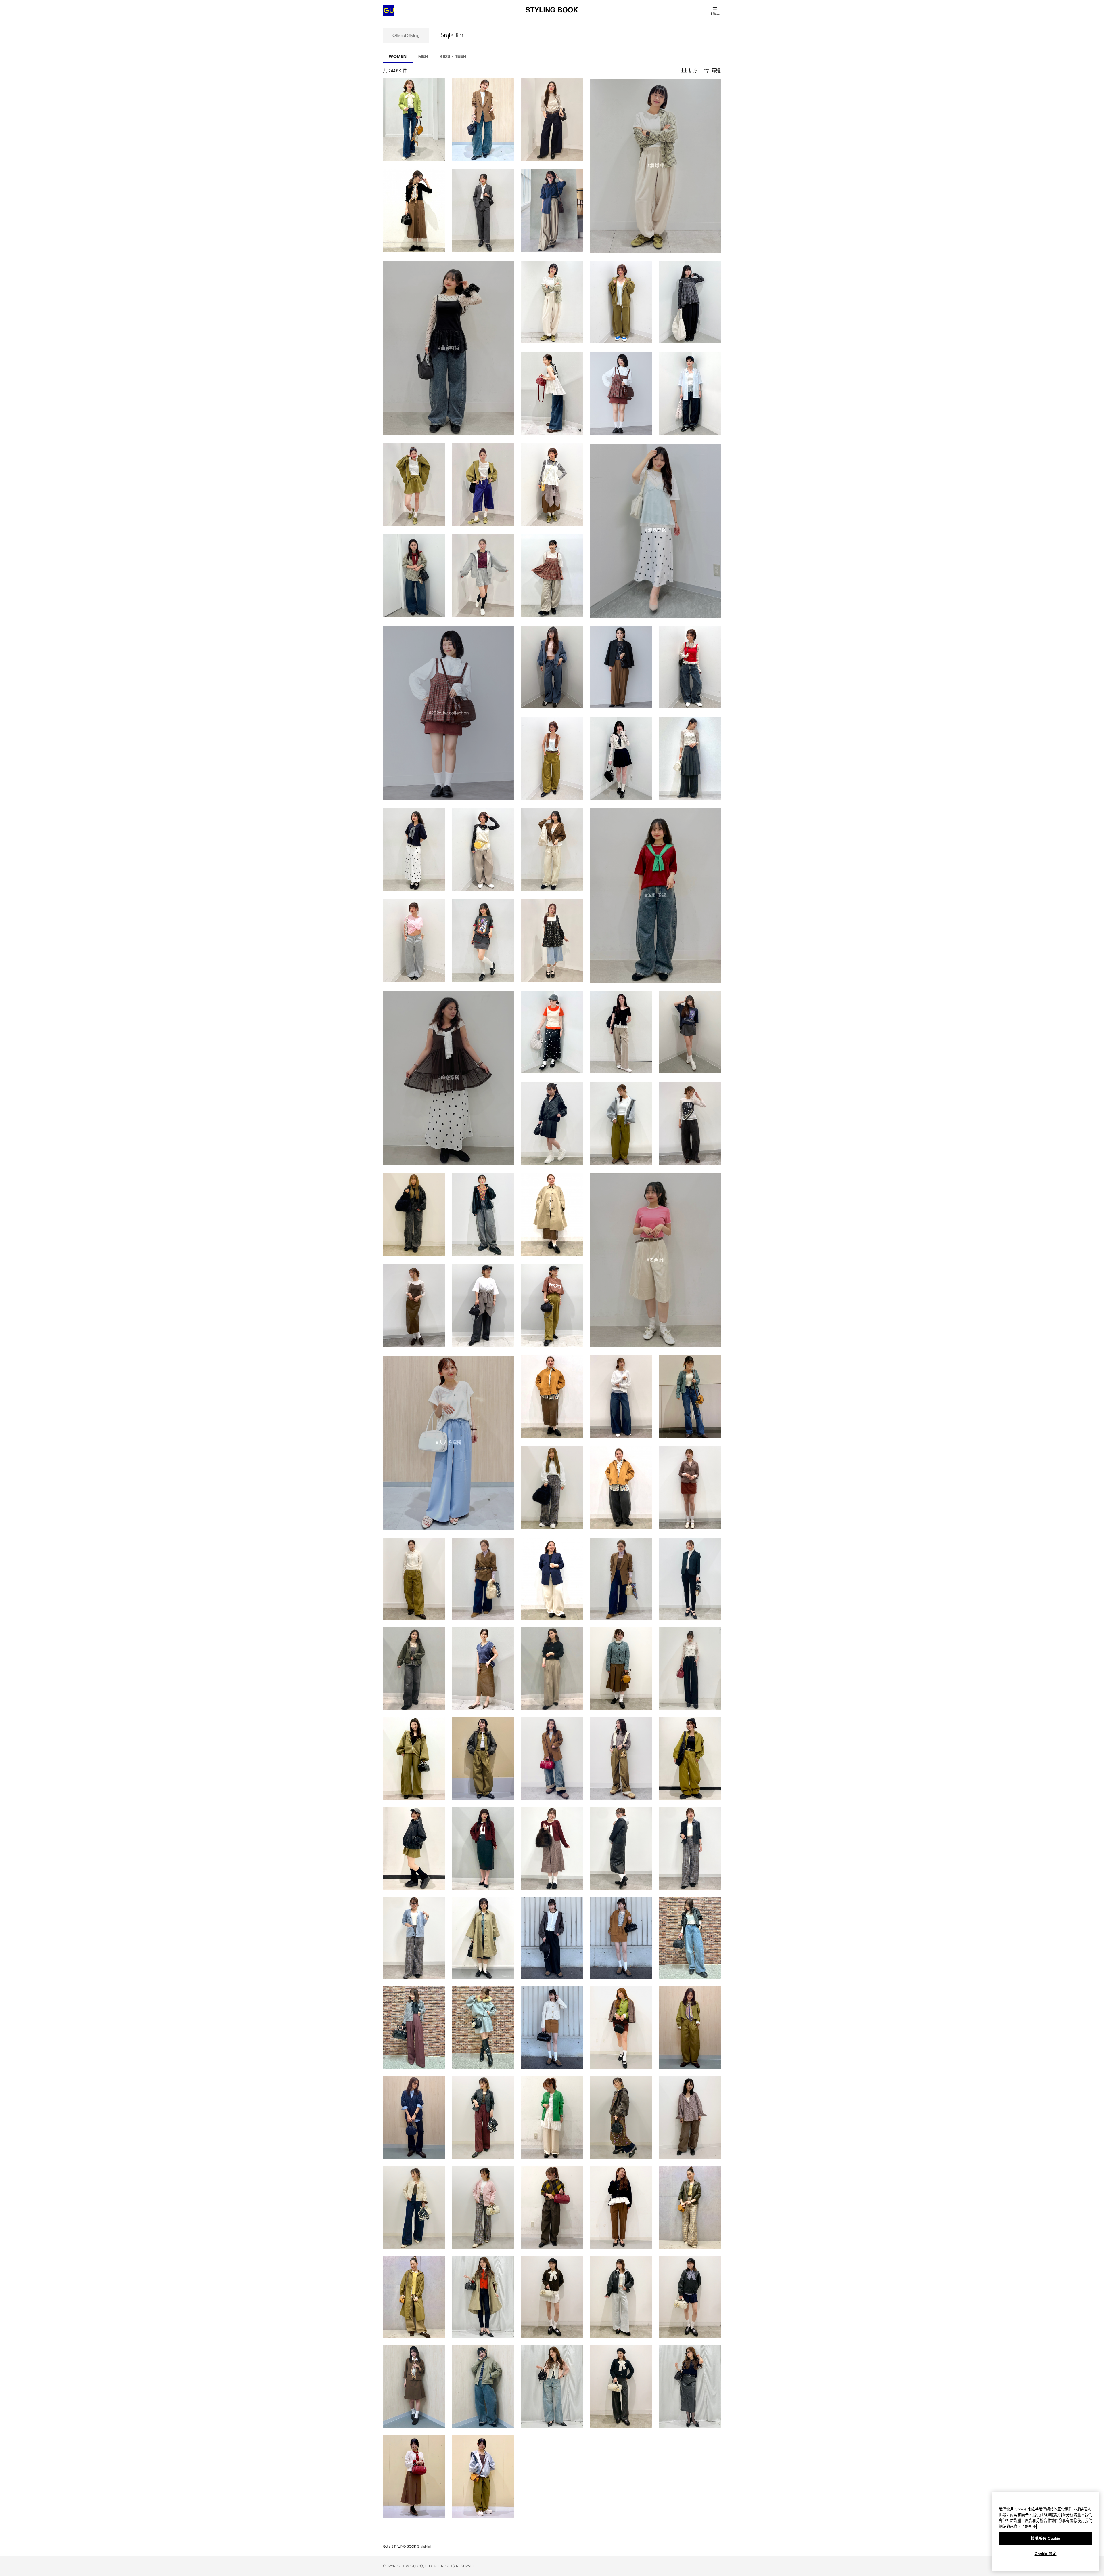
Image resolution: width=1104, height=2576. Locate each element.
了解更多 (1029, 2526)
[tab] (406, 35)
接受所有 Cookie (1045, 2538)
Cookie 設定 (1046, 2554)
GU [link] (385, 2546)
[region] (1045, 2532)
